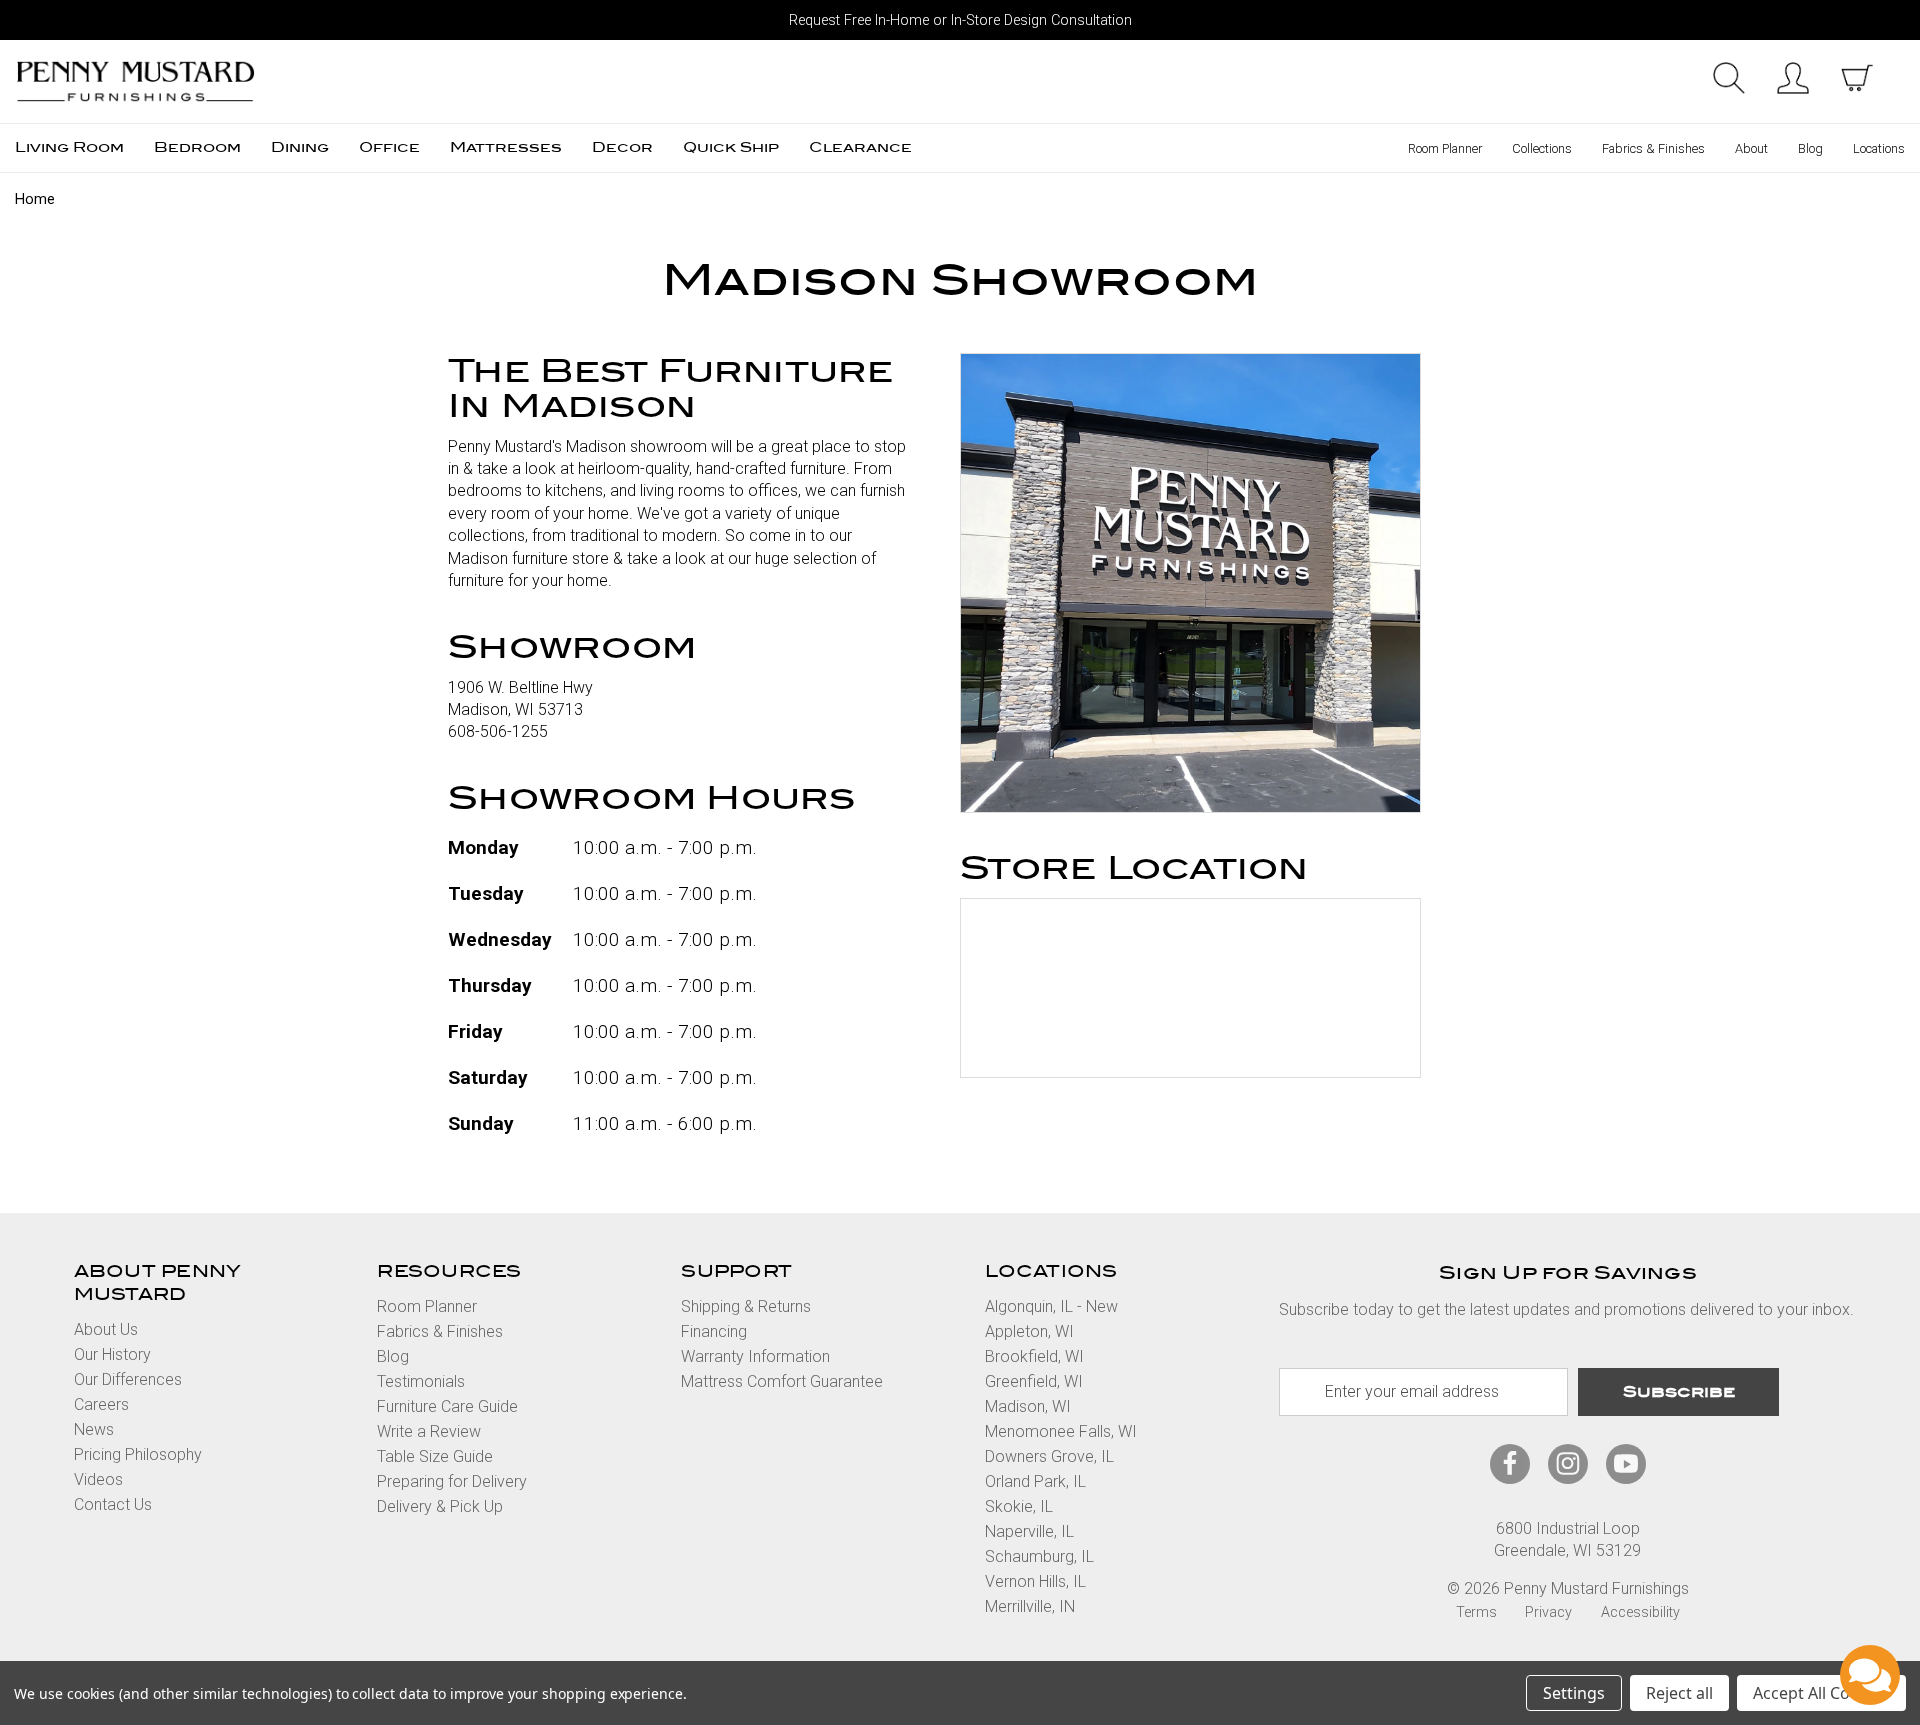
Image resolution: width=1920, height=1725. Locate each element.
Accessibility (1640, 1612)
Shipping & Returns (746, 1306)
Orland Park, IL (1035, 1481)
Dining (300, 147)
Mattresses (506, 147)
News (94, 1429)
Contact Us (113, 1504)
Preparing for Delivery (452, 1481)
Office (389, 147)
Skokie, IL (1019, 1506)
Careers (101, 1404)
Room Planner (1445, 148)
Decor (622, 147)
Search (1729, 78)
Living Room (69, 147)
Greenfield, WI (1034, 1381)
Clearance (860, 147)
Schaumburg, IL (1039, 1556)
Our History (112, 1354)
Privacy (1548, 1612)
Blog (1810, 148)
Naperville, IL (1029, 1531)
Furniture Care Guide (447, 1406)
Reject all (1679, 1693)
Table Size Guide (435, 1456)
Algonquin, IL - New (1051, 1306)
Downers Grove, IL (1049, 1456)
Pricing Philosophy (138, 1454)
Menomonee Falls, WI (1061, 1431)
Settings (1574, 1693)
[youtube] (1626, 1463)
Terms (1476, 1612)
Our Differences (128, 1379)
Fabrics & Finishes (1653, 148)
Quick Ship (731, 147)
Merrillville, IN (1030, 1606)
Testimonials (421, 1381)
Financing (714, 1331)
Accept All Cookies (1821, 1693)
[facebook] (1510, 1463)
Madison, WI (1028, 1406)
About (1751, 148)
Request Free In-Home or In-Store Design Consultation (960, 20)
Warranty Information (755, 1356)
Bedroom (197, 147)
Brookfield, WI (1034, 1356)
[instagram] (1568, 1463)
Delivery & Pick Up (440, 1506)
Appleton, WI (1029, 1331)
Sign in (1793, 78)
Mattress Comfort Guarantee (782, 1381)
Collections (1542, 148)
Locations (1879, 148)
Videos (98, 1479)
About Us (106, 1329)
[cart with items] (1857, 78)
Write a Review (429, 1431)
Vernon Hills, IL (1035, 1581)
